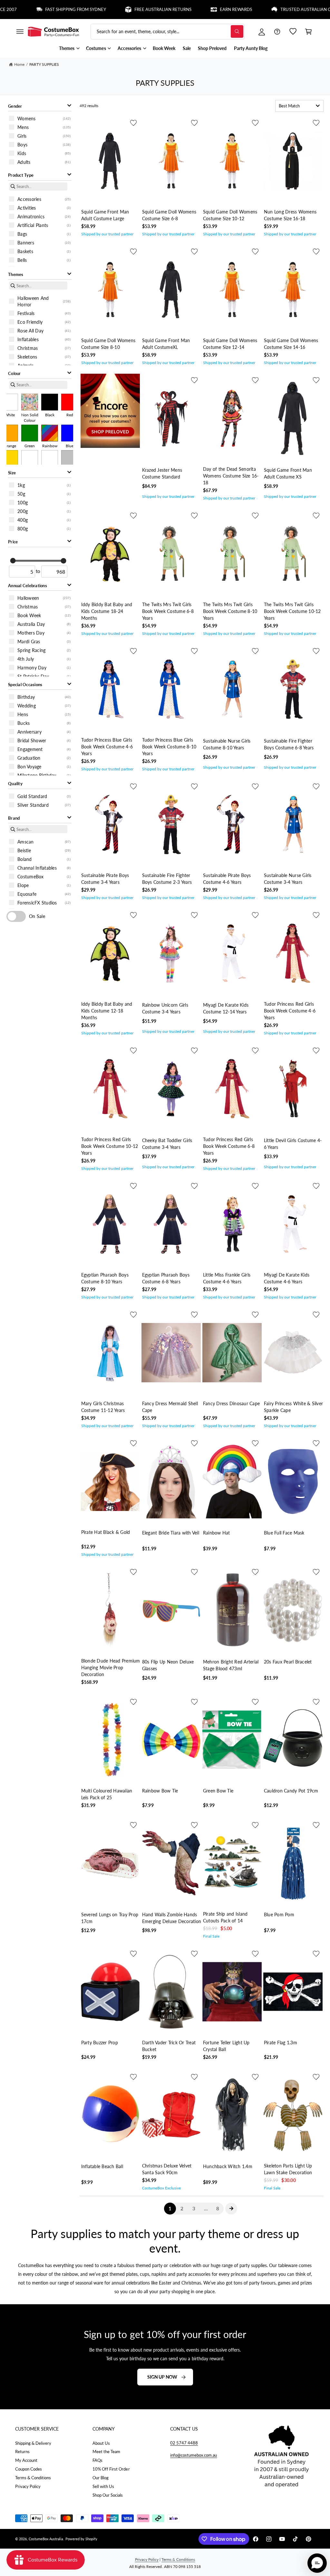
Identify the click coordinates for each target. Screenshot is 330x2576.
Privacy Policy (28, 2486)
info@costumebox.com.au (194, 2455)
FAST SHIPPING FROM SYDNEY (35, 10)
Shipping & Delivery (33, 2443)
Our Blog (101, 2478)
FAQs (97, 2460)
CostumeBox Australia (46, 2539)
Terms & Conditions (33, 2478)
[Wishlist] (293, 32)
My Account (26, 2460)
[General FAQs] (277, 32)
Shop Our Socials (108, 2495)
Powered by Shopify (81, 2539)
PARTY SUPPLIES (44, 64)
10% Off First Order (111, 2469)
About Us (101, 2443)
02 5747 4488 (184, 2443)
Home (19, 64)
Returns (22, 2452)
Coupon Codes (29, 2469)
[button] (20, 32)
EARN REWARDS (196, 10)
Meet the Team (106, 2452)
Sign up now (162, 2377)
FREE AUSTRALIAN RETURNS (123, 10)
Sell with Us (103, 2486)
